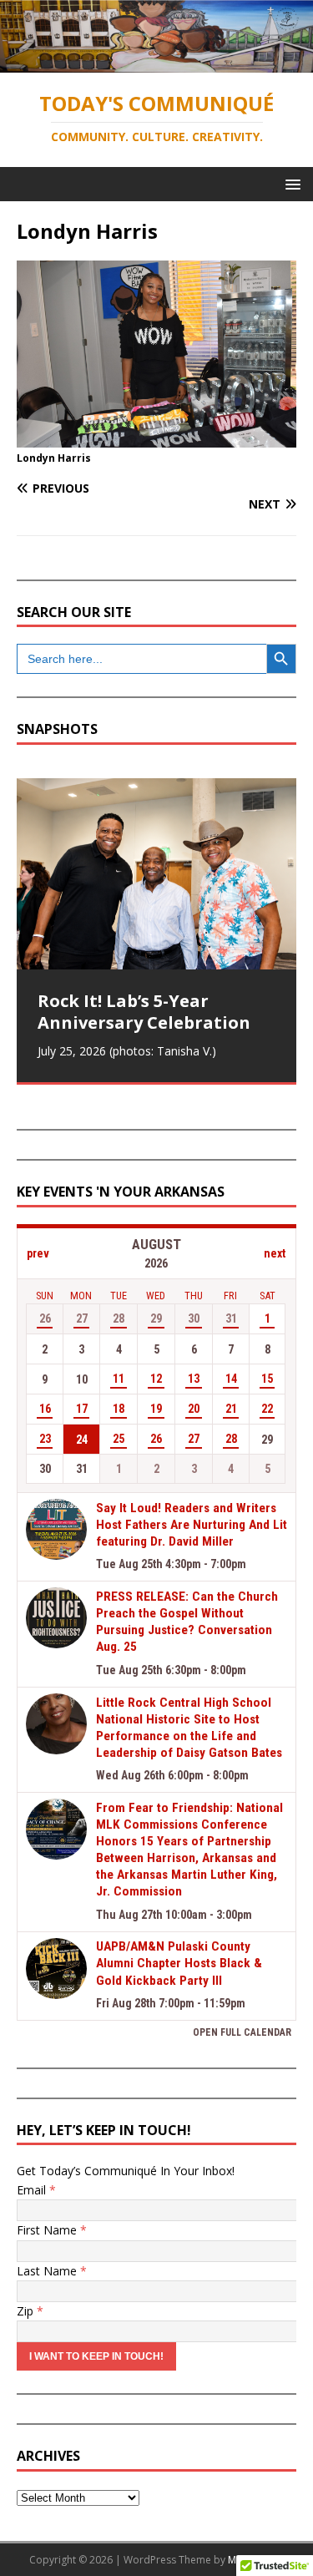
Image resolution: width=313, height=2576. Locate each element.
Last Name (52, 2271)
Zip (30, 2311)
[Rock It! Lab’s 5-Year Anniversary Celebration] (156, 874)
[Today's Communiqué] (156, 62)
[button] (290, 183)
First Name (52, 2230)
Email (36, 2190)
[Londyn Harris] (156, 437)
